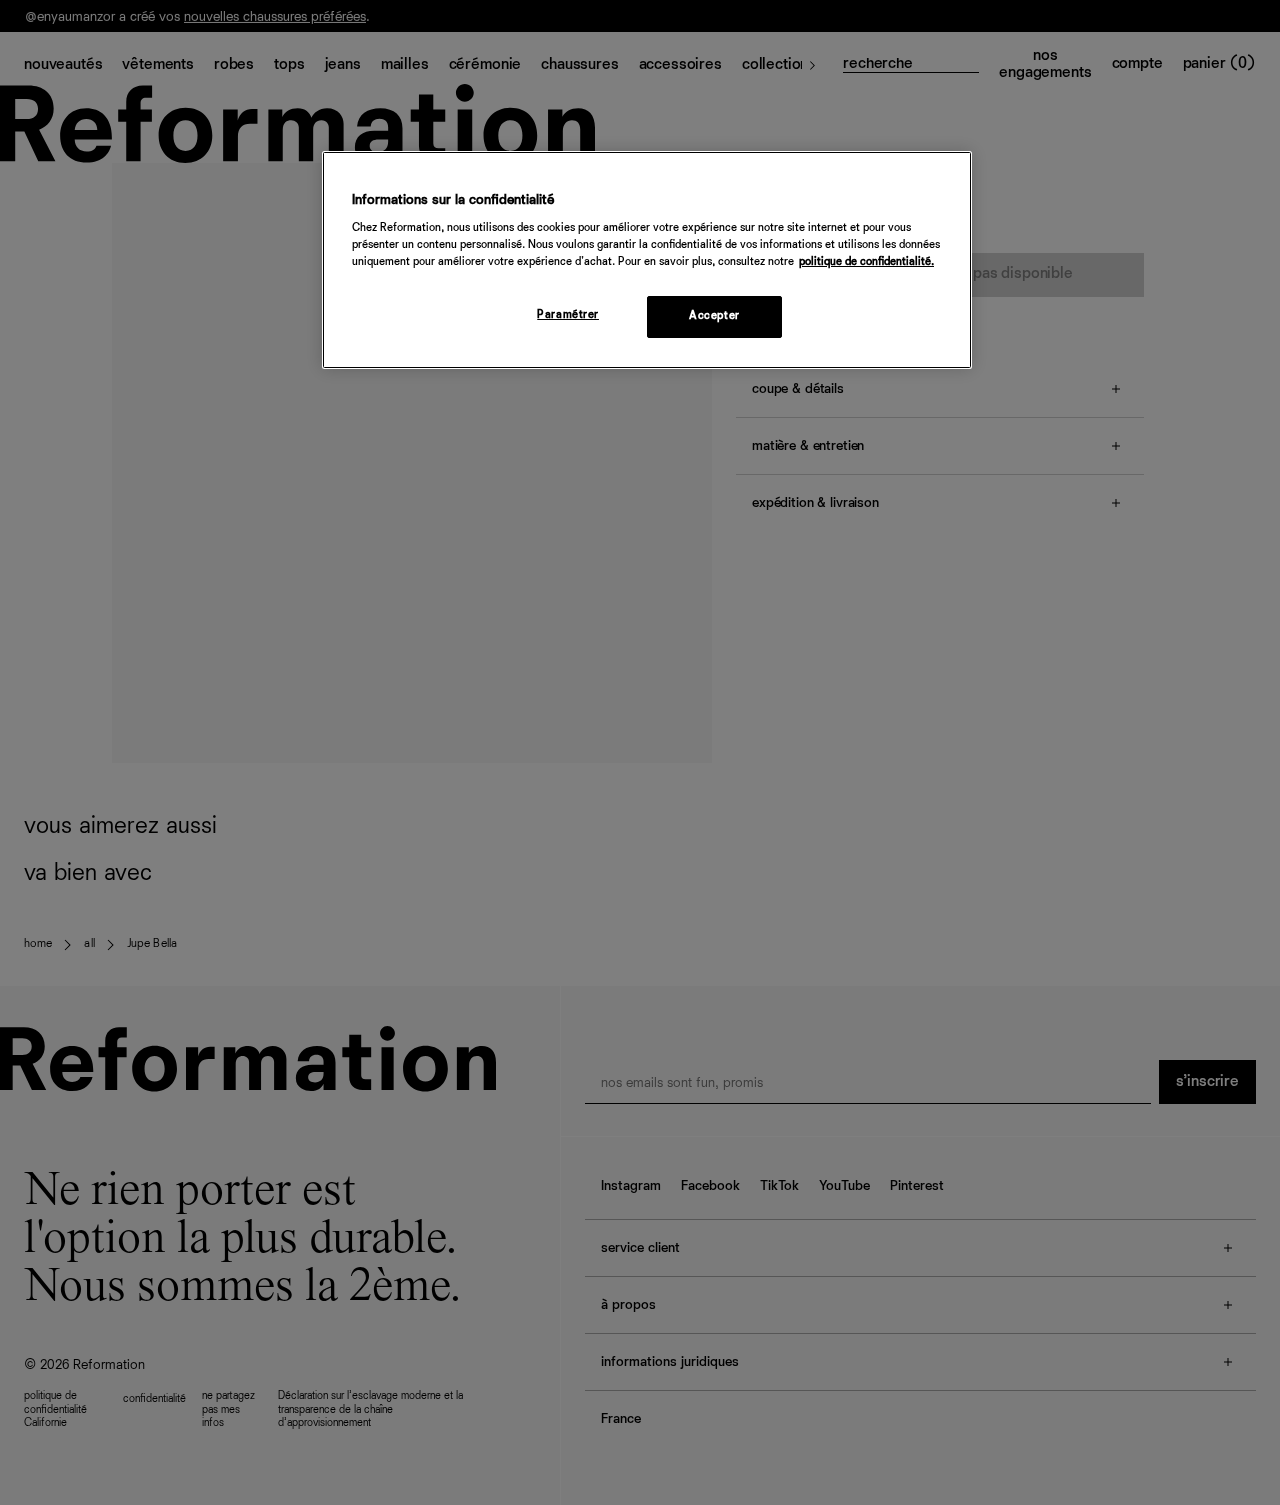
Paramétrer (568, 315)
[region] (647, 260)
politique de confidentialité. (866, 262)
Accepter (714, 316)
